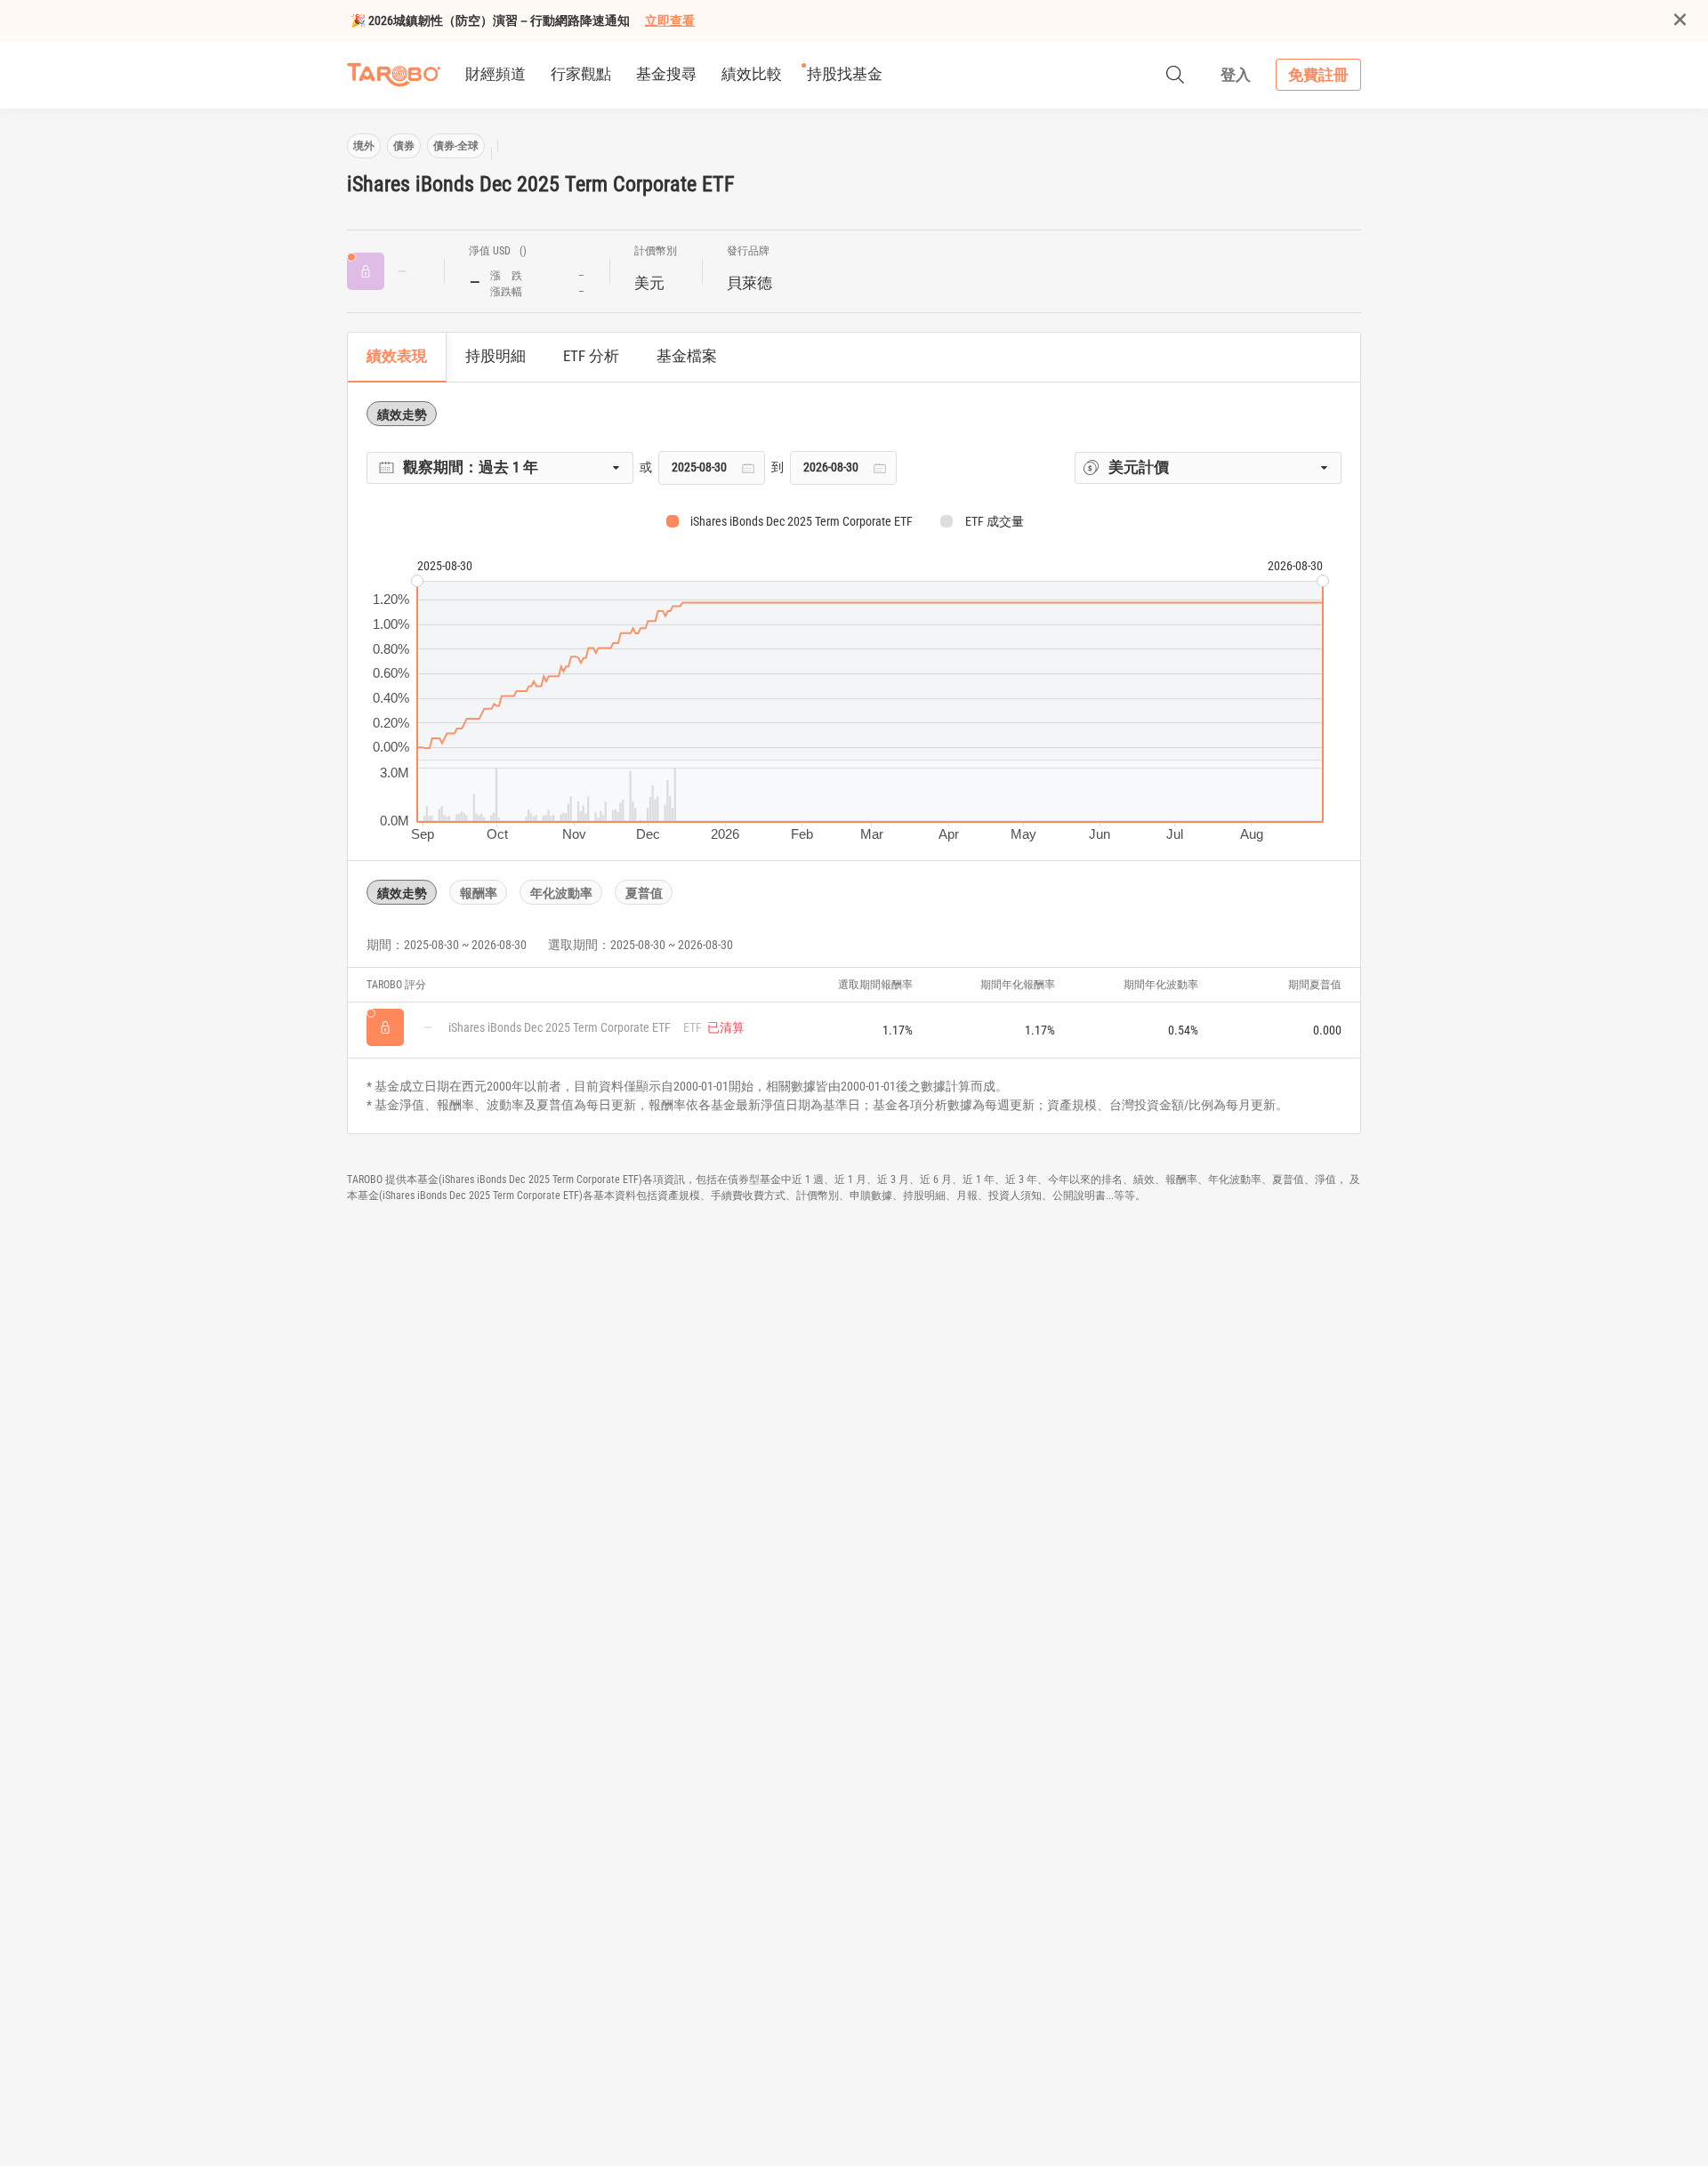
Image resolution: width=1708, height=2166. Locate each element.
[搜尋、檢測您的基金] (1175, 75)
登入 (1236, 75)
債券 (404, 146)
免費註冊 (1318, 75)
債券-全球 (456, 146)
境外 (364, 146)
